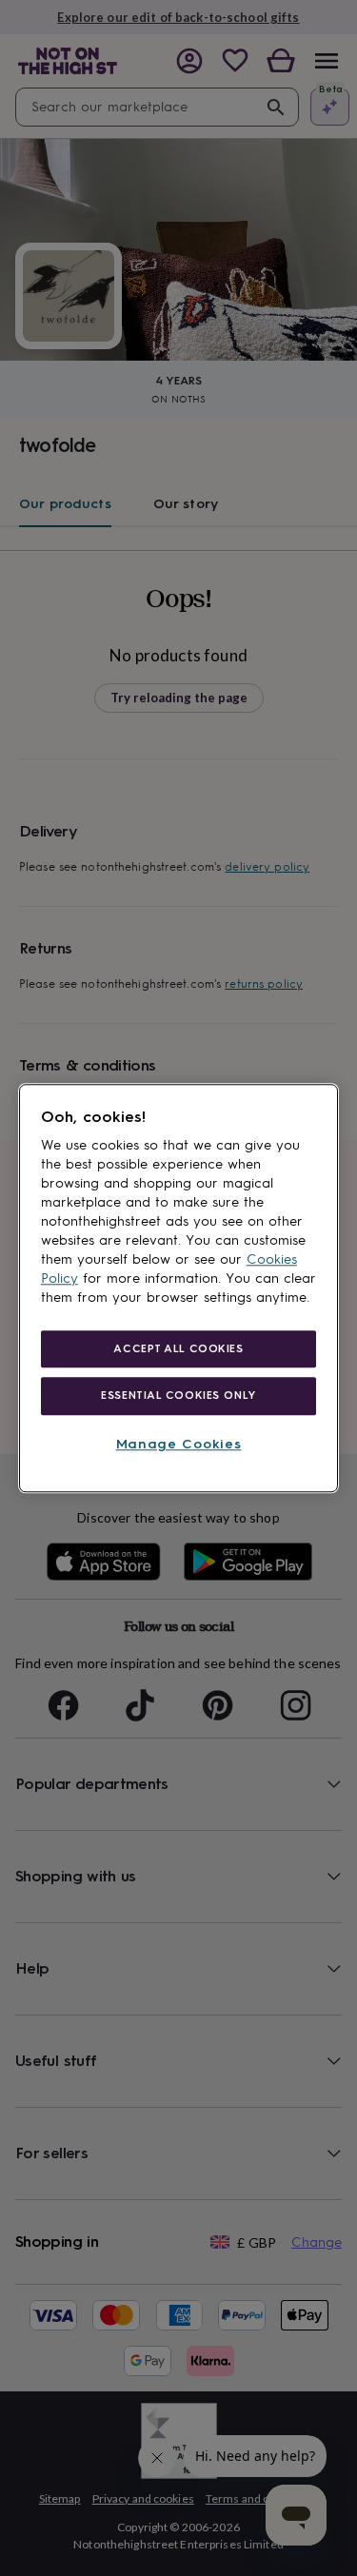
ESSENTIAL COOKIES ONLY (178, 1396)
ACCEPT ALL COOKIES (178, 1348)
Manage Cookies (179, 1445)
